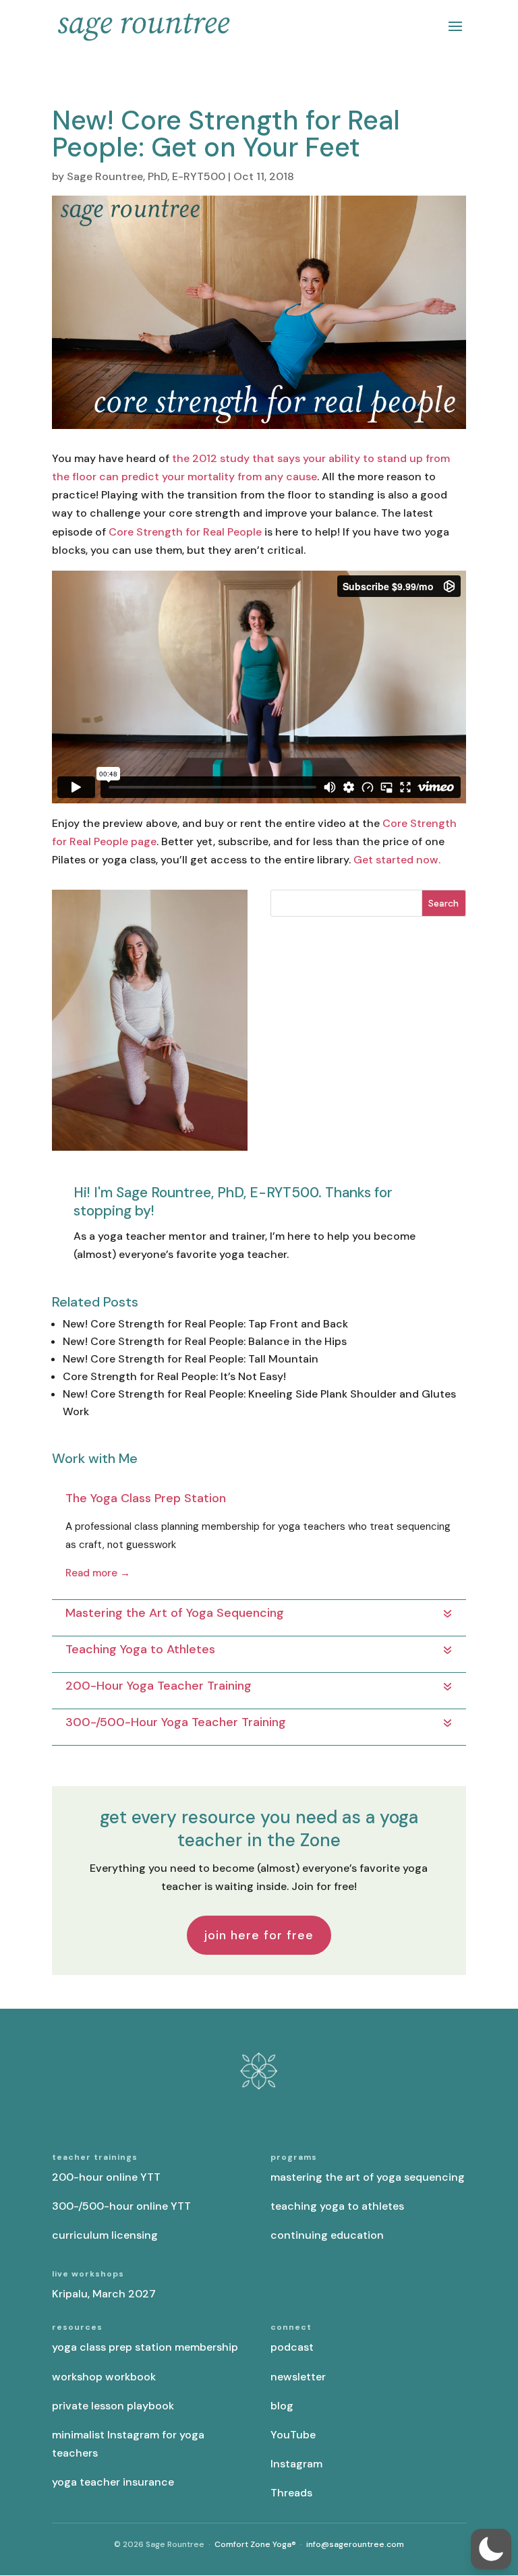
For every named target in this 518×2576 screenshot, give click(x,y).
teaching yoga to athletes (337, 2206)
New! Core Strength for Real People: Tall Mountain (191, 1359)
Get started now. (397, 860)
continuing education (327, 2235)
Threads (291, 2493)
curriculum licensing (105, 2235)
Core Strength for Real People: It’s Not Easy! (174, 1376)
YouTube (293, 2435)
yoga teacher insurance (113, 2482)
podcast (292, 2347)
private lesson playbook (113, 2406)
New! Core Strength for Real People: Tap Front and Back (205, 1324)
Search (443, 903)
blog (282, 2406)
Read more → (98, 1573)
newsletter (298, 2377)
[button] (491, 2549)
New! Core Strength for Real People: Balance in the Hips (205, 1341)
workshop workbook (104, 2377)
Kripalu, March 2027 (104, 2294)
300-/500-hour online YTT (121, 2206)
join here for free (259, 1935)
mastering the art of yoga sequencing (368, 2177)
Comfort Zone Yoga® (255, 2544)
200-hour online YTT (106, 2177)
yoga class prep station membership (145, 2347)
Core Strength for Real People (185, 532)
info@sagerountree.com (355, 2544)
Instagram (296, 2464)
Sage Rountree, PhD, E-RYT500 (146, 176)
